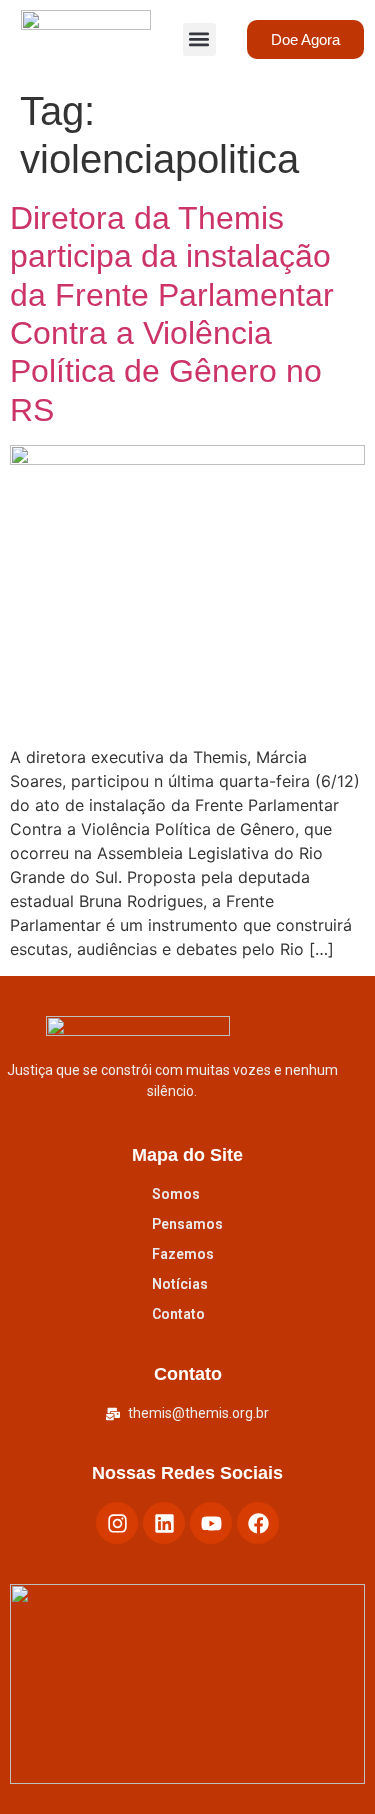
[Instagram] (117, 1523)
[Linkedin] (164, 1523)
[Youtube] (211, 1523)
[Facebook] (258, 1523)
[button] (199, 39)
